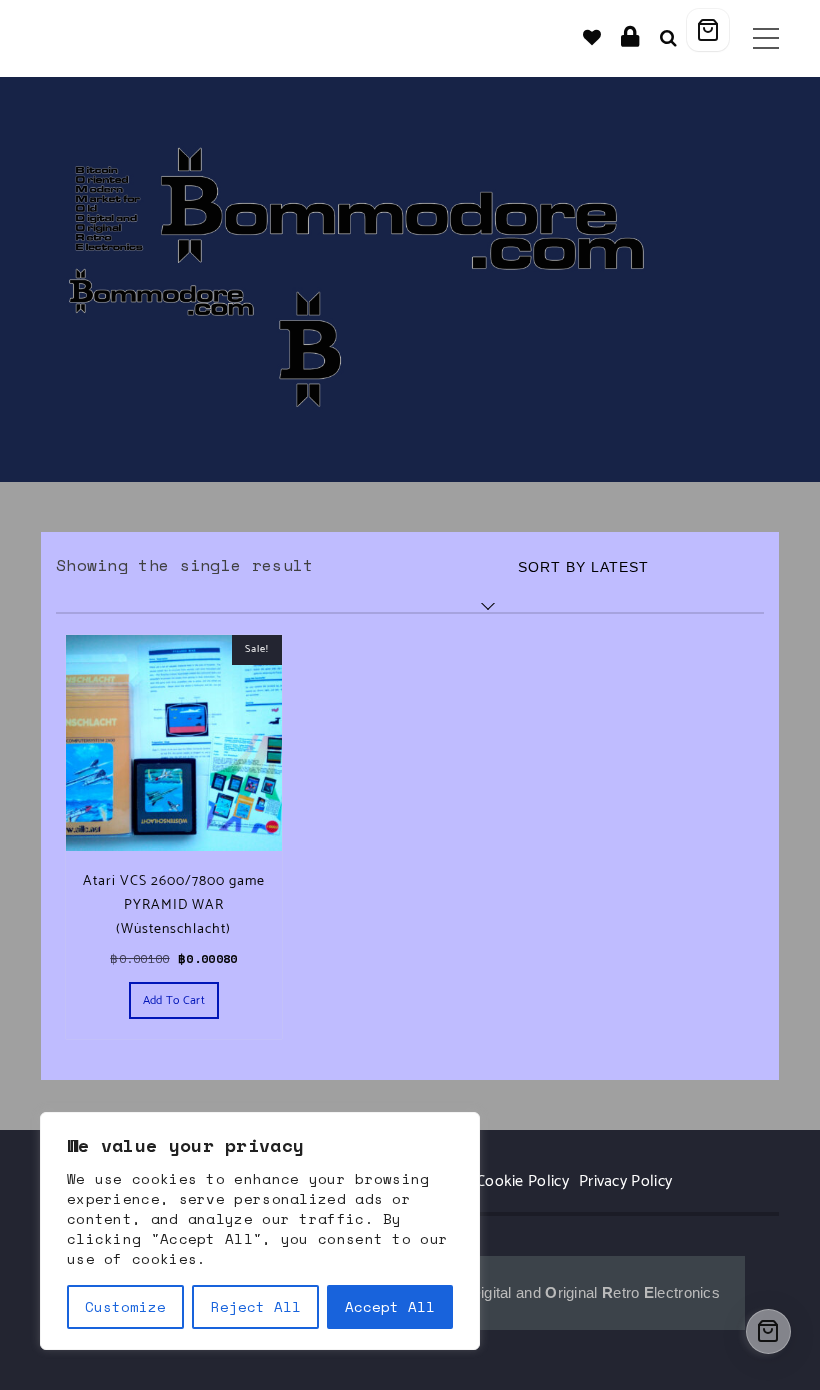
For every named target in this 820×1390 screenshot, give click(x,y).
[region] (260, 1231)
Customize (125, 1306)
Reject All (256, 1306)
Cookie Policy (522, 1181)
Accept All (390, 1306)
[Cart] (708, 30)
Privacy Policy (625, 1181)
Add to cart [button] (174, 1000)
